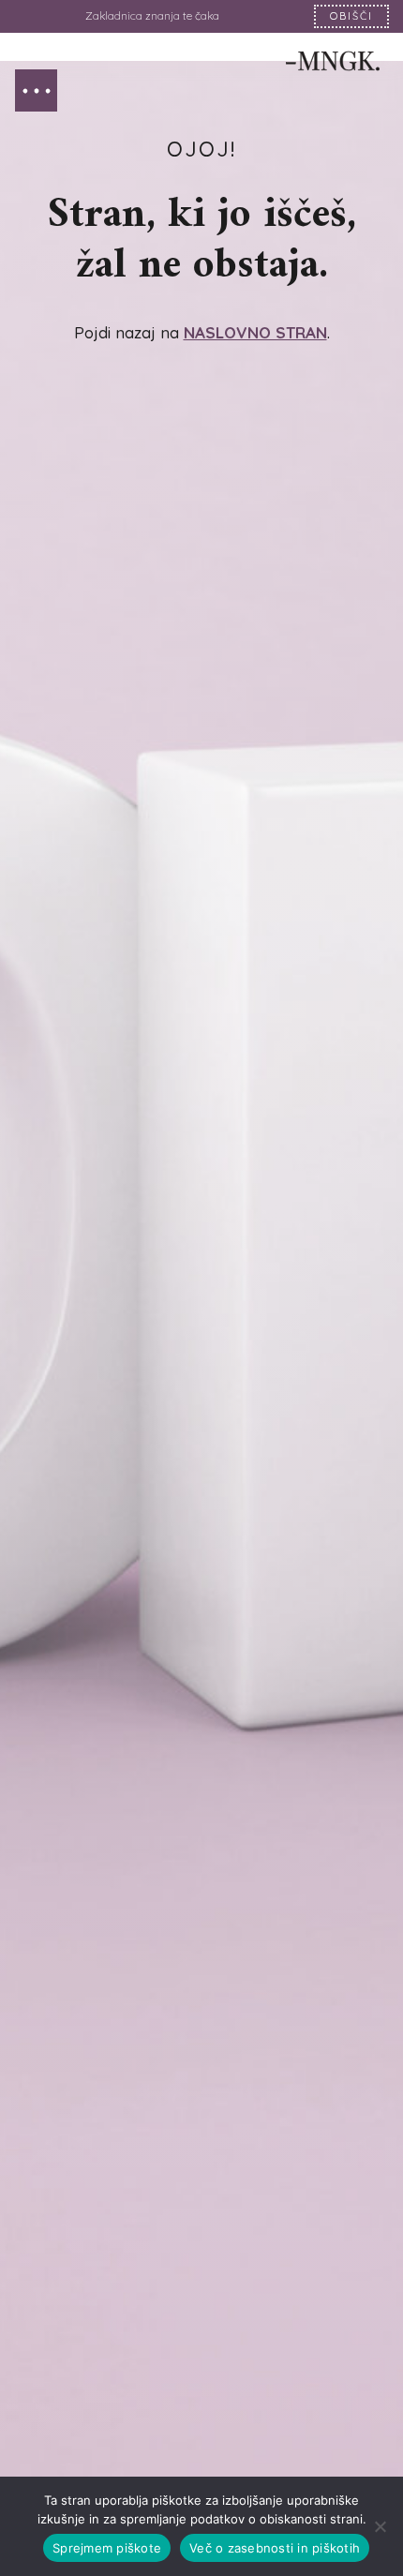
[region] (201, 16)
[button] (36, 90)
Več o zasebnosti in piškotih (275, 2548)
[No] (380, 2526)
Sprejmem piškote (107, 2548)
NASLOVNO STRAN (255, 332)
